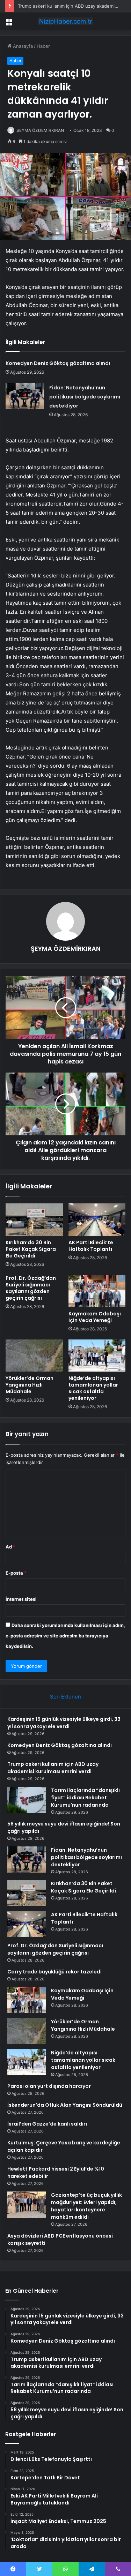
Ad (10, 1547)
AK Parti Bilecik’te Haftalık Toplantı (91, 1246)
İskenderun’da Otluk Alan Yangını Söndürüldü (65, 2105)
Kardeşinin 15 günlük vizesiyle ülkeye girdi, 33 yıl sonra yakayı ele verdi (64, 1723)
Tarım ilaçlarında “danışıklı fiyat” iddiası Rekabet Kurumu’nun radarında (85, 1798)
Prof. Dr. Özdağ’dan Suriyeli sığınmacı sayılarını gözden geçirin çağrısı (31, 1288)
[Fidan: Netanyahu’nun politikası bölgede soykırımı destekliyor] (25, 396)
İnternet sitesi (21, 1599)
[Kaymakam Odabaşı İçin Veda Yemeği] (97, 1291)
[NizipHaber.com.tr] (66, 21)
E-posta (16, 1573)
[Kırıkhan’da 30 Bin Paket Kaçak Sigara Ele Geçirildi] (34, 1219)
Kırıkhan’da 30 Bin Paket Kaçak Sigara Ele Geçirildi (31, 1249)
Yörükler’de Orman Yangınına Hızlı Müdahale (30, 1385)
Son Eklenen (65, 1697)
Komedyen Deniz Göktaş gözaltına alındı (58, 363)
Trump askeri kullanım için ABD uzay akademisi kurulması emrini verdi (53, 1768)
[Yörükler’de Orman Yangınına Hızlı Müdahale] (34, 1356)
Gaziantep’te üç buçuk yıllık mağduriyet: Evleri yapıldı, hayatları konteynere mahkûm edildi (86, 2206)
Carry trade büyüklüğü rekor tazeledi (54, 1972)
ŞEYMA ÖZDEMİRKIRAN (40, 130)
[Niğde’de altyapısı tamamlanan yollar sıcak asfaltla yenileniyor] (97, 1356)
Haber (43, 46)
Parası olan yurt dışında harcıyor (49, 2086)
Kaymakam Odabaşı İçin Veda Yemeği (95, 1317)
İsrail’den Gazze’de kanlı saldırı (47, 2124)
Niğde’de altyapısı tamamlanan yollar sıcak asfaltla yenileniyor (93, 1388)
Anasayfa (22, 46)
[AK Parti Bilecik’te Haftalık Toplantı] (97, 1219)
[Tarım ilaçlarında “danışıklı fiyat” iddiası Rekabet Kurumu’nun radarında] (27, 1800)
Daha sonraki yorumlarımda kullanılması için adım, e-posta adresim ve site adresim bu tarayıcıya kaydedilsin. (65, 1636)
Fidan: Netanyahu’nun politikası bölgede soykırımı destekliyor (85, 397)
